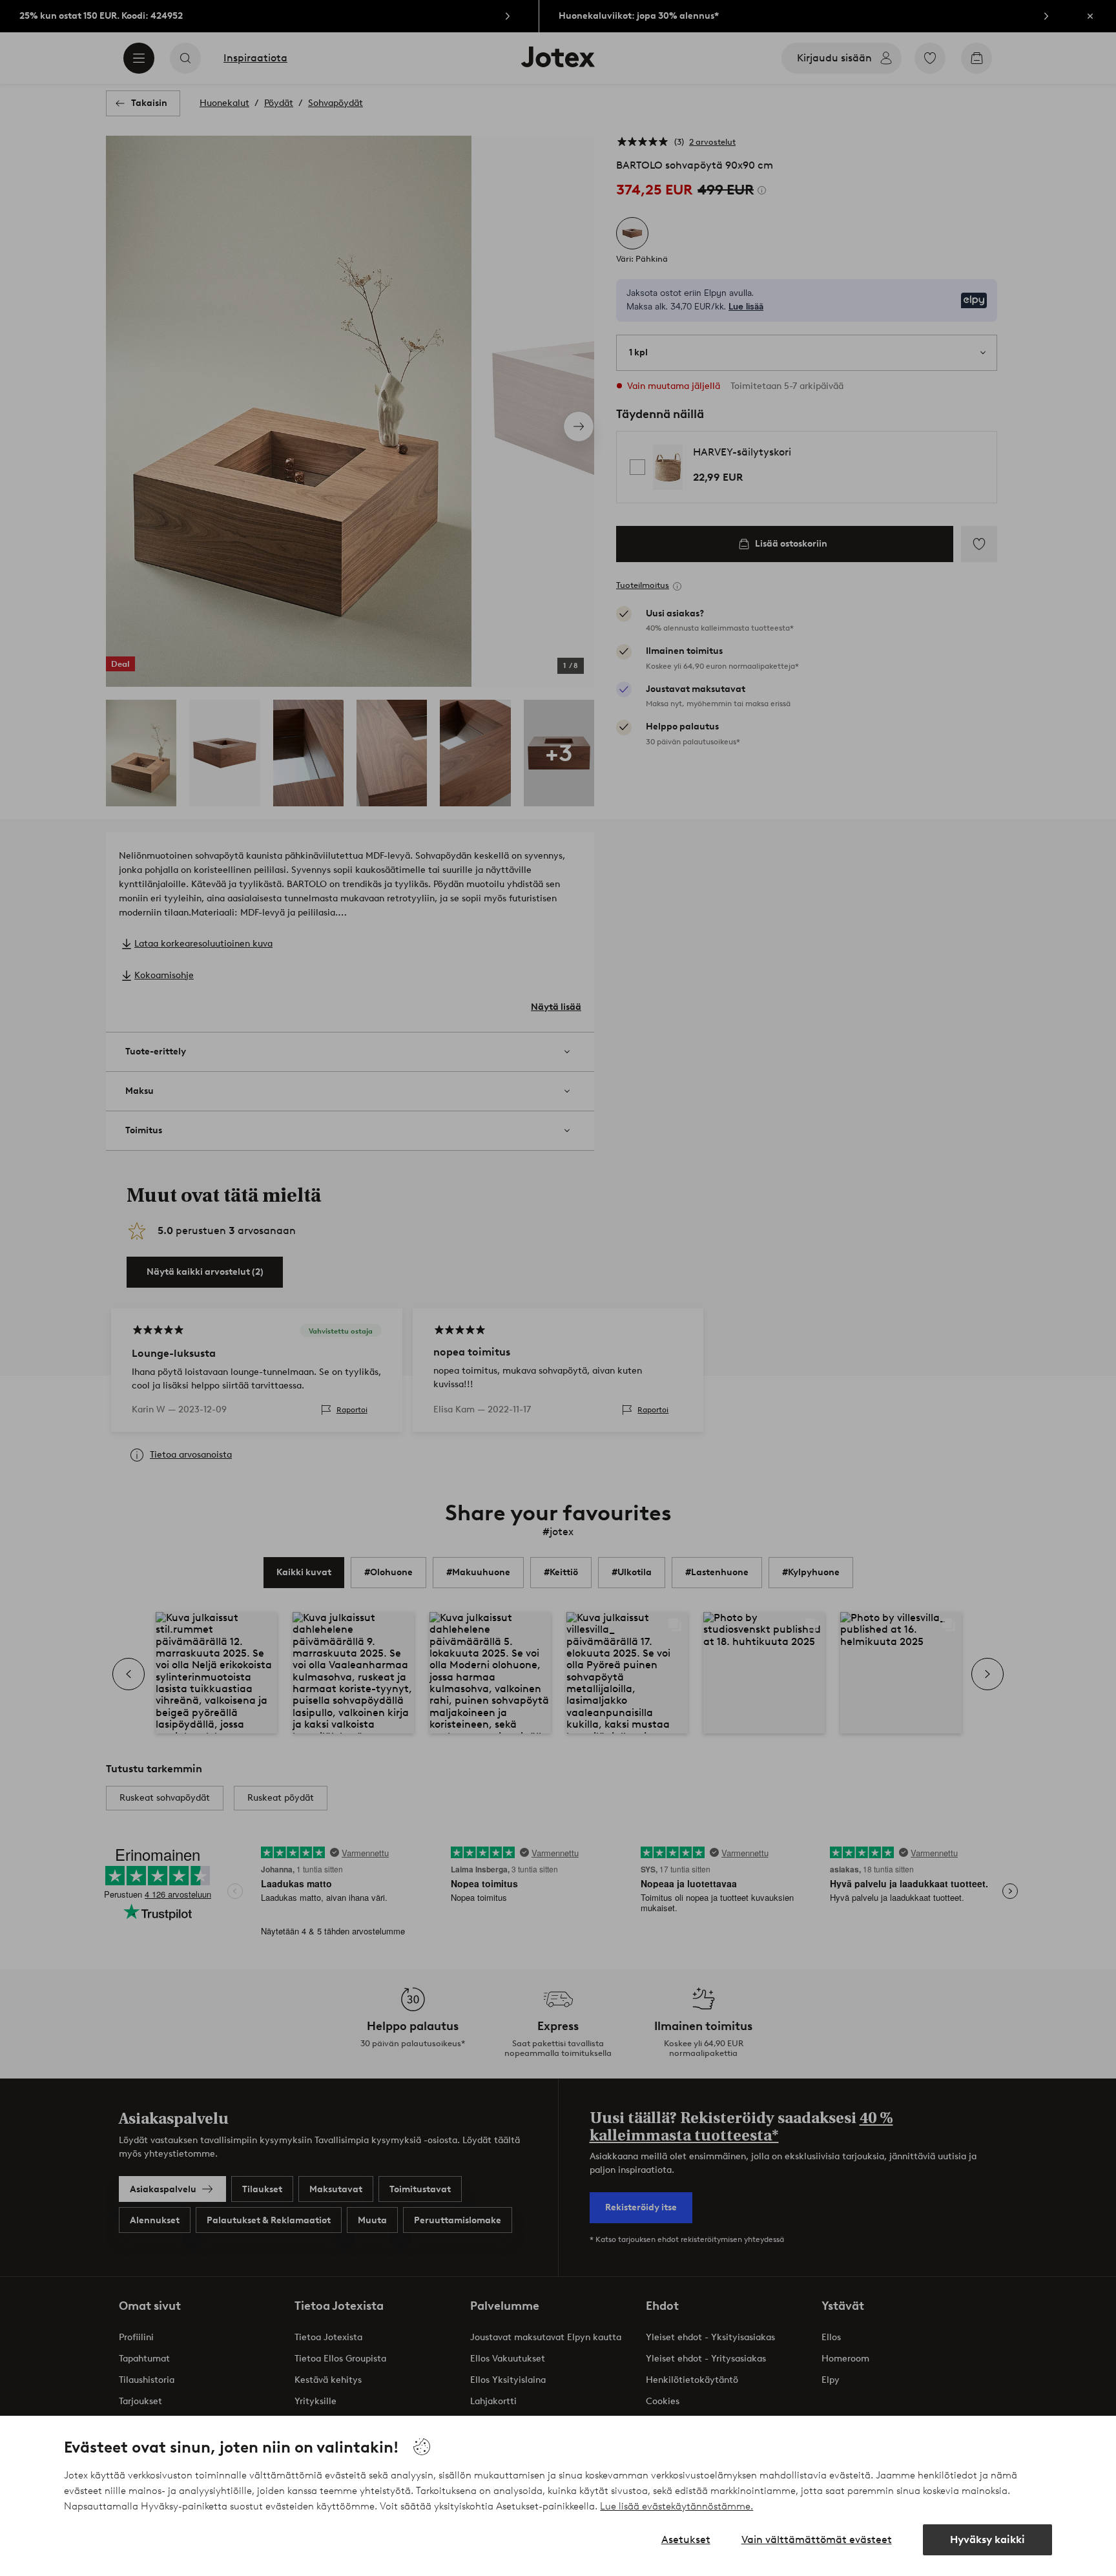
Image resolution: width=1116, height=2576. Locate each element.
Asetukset (686, 2539)
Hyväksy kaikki (987, 2539)
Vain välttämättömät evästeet (817, 2539)
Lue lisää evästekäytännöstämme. (677, 2506)
